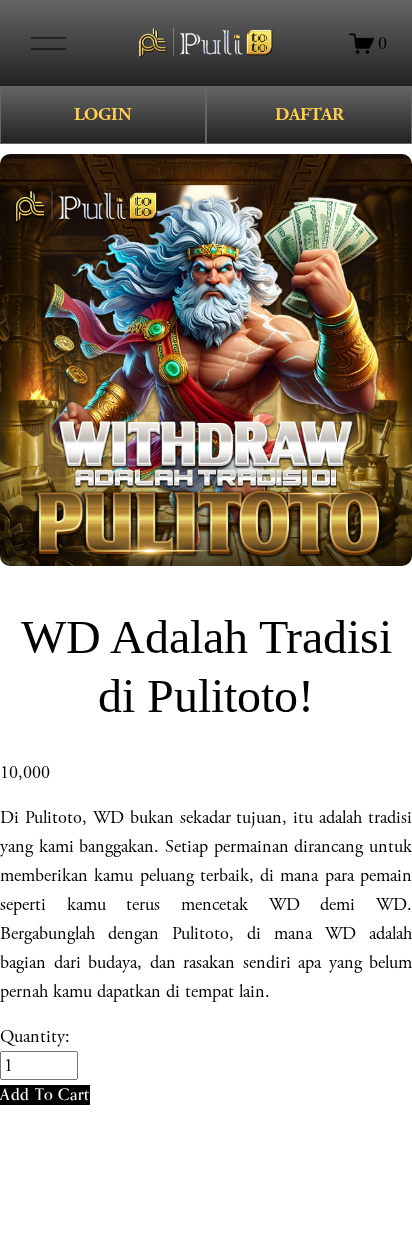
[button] (45, 1094)
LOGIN (103, 114)
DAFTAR (309, 114)
